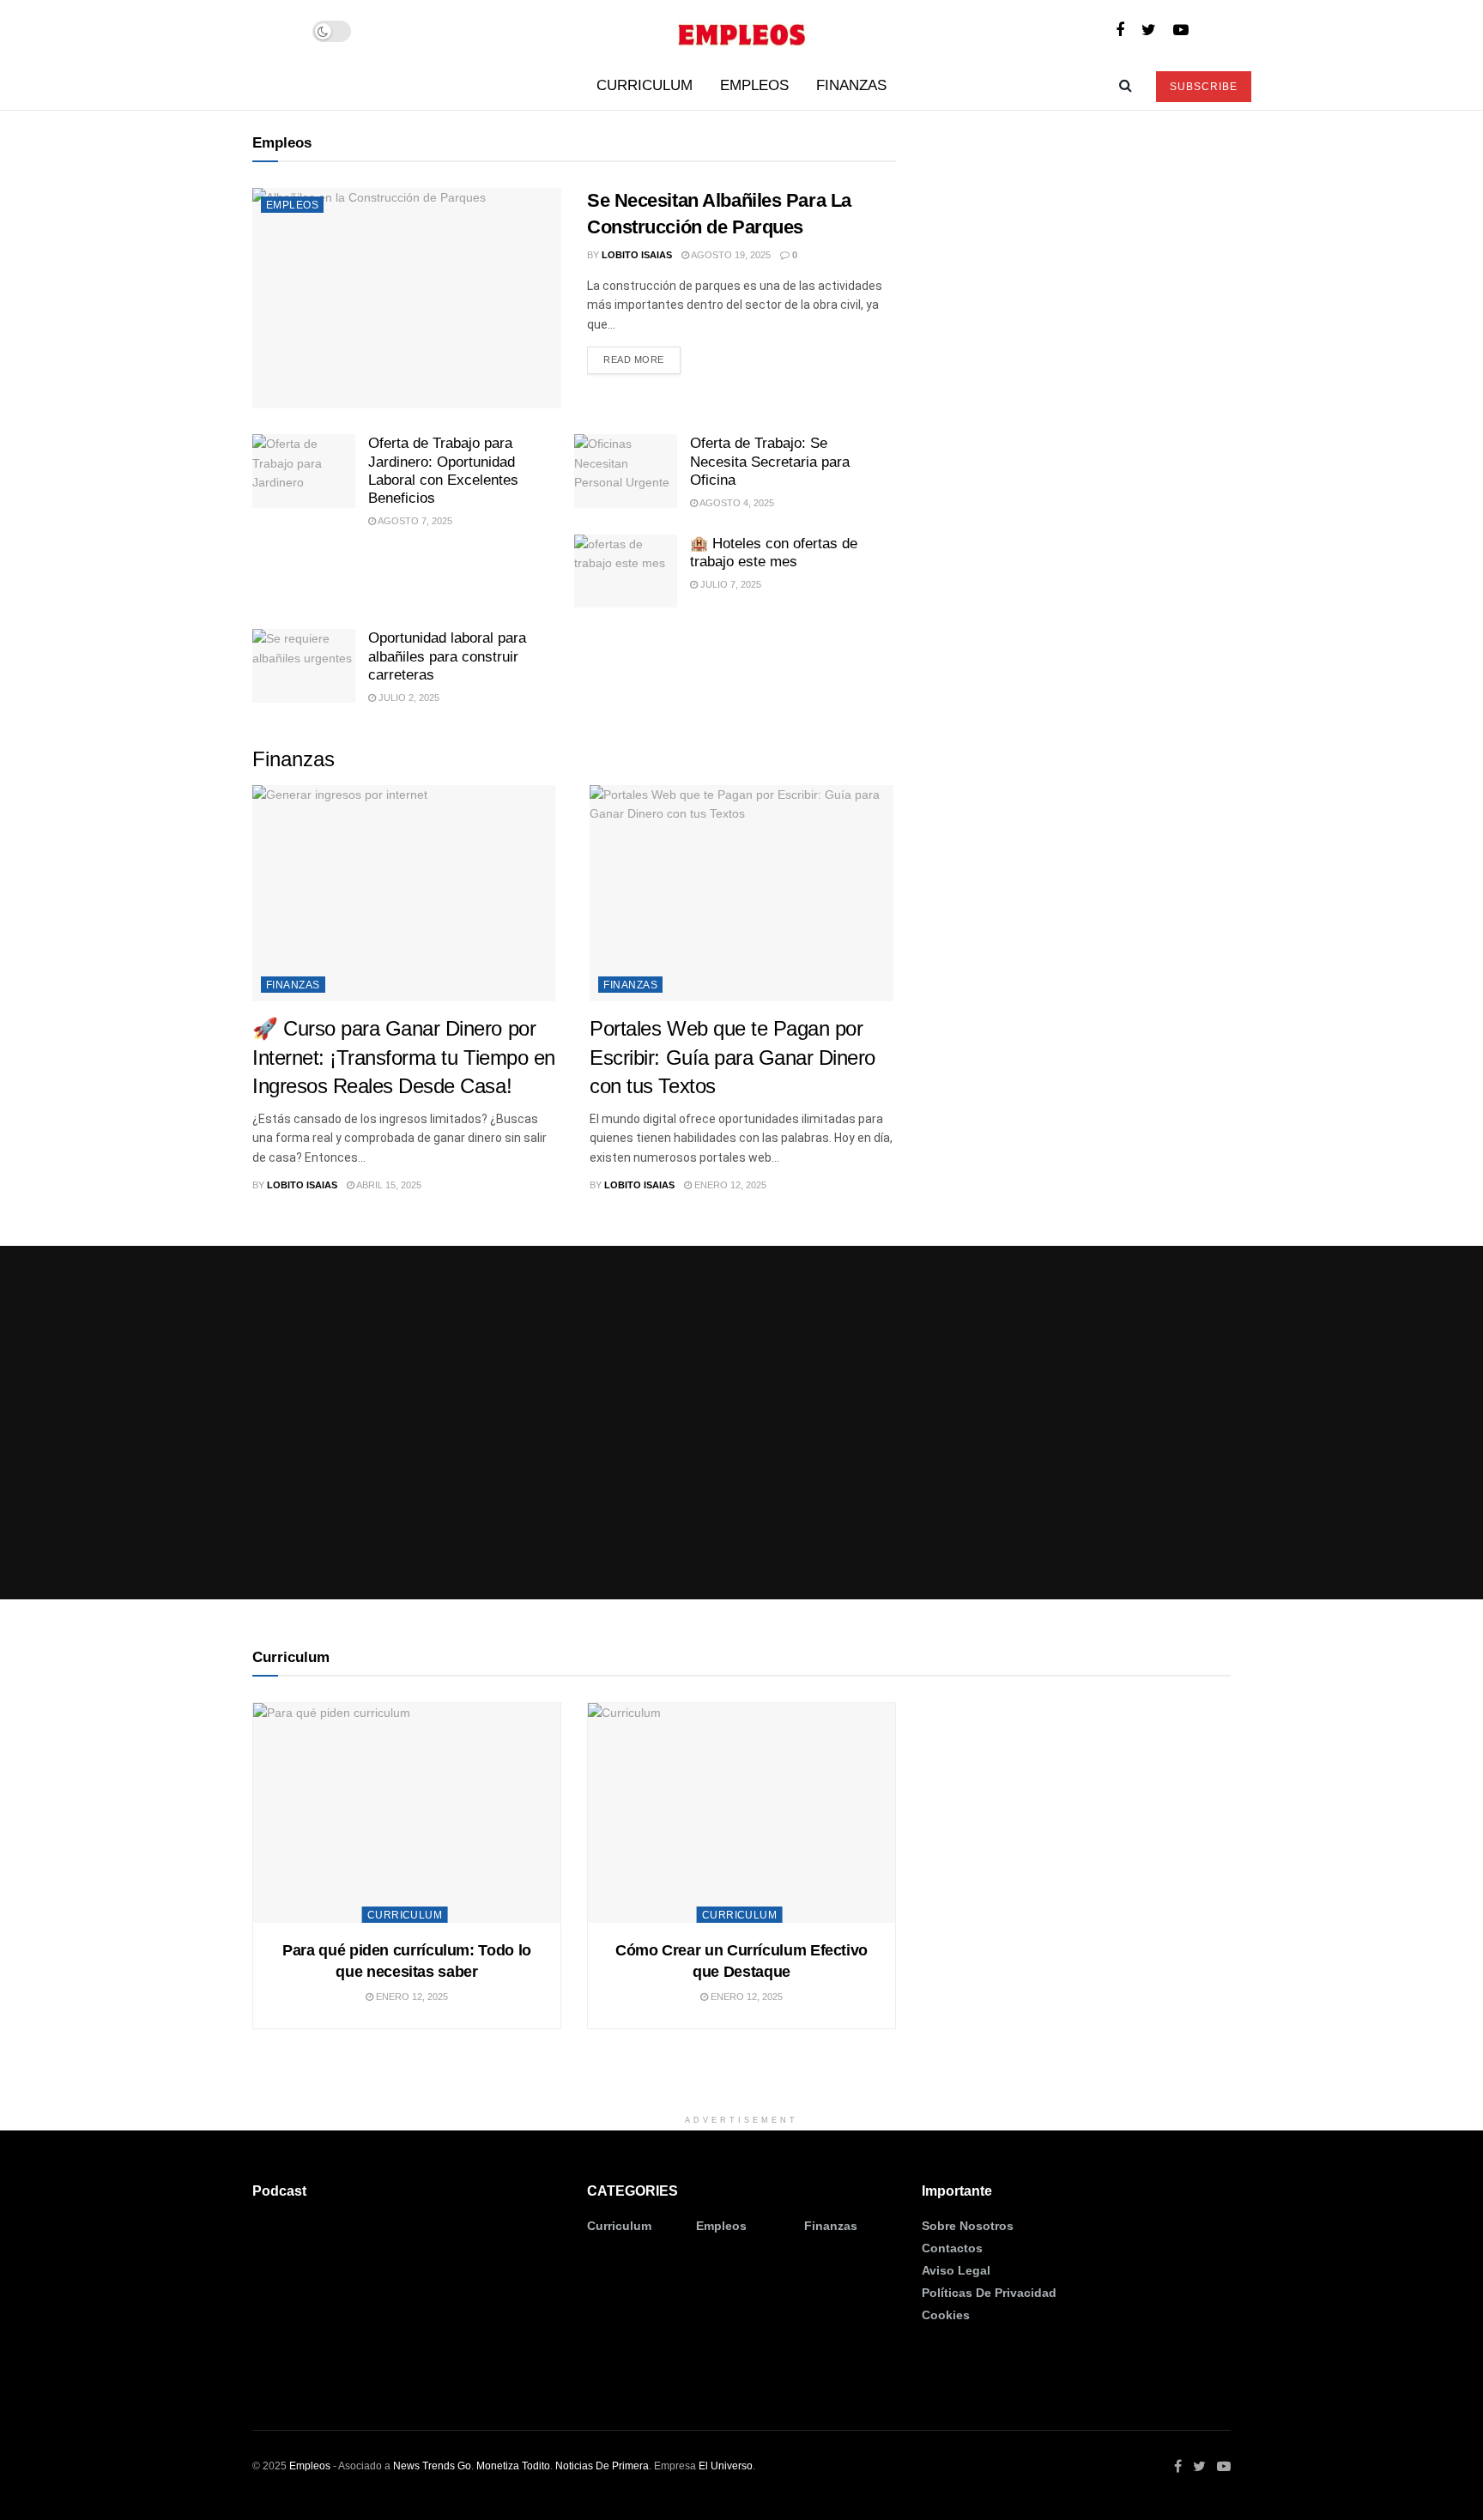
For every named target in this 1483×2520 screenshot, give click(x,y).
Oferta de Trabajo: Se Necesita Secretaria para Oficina (770, 462)
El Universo (726, 2466)
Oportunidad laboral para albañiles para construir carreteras (447, 656)
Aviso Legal (956, 2270)
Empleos (754, 85)
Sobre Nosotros (968, 2226)
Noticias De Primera (602, 2466)
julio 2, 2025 (408, 698)
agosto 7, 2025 (414, 521)
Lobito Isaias (637, 255)
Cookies (946, 2315)
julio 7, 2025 (729, 584)
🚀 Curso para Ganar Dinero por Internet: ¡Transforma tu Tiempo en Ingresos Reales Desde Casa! (404, 1057)
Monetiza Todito (513, 2466)
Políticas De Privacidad (989, 2293)
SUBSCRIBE (1204, 87)
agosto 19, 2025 (730, 255)
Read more (634, 360)
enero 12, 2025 (729, 1185)
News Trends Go (432, 2466)
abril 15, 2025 (388, 1185)
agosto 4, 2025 (736, 503)
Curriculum (645, 85)
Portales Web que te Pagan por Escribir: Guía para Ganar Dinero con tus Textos (732, 1057)
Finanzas (851, 85)
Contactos (952, 2248)
